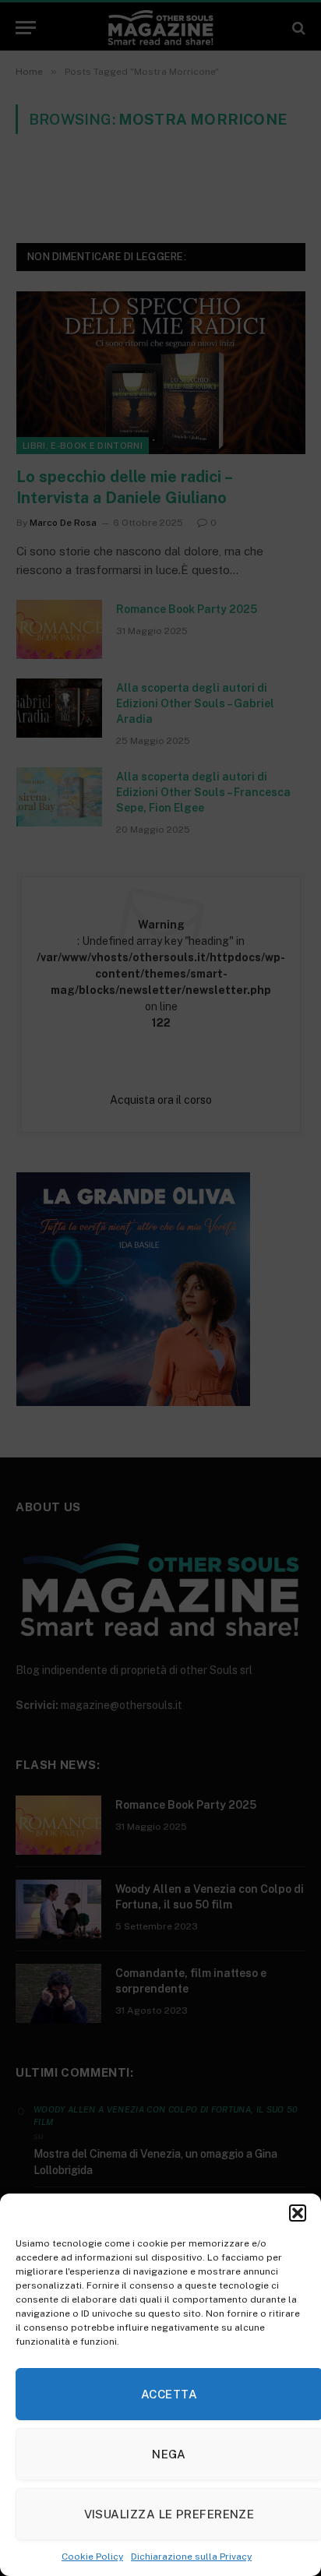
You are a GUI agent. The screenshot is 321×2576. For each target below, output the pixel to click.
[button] (298, 2213)
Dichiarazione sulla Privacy (191, 2557)
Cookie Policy (92, 2557)
